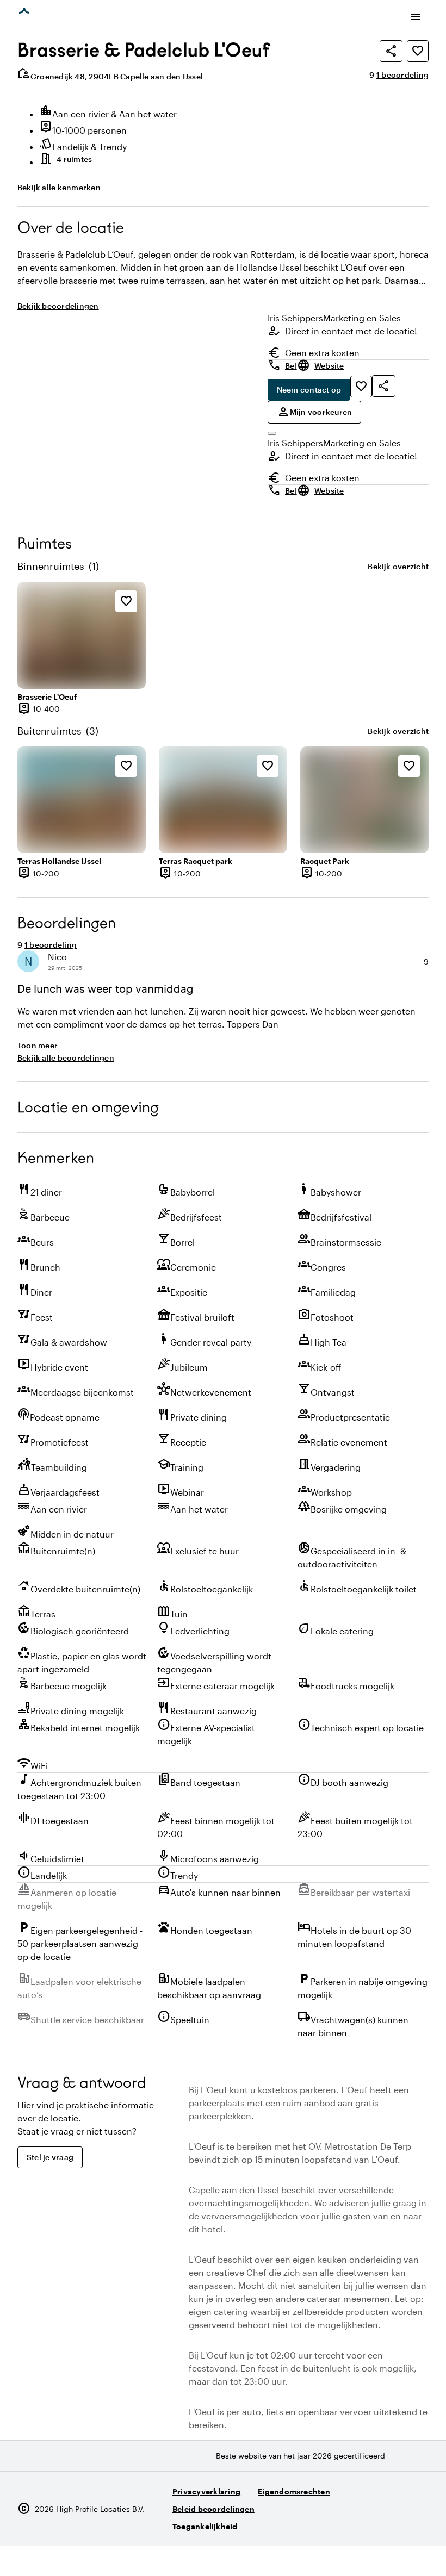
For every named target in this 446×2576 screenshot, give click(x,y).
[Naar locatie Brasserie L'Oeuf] (82, 635)
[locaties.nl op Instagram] (358, 2522)
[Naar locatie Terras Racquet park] (223, 800)
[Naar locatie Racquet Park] (364, 800)
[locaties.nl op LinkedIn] (418, 2522)
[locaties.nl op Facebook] (388, 2522)
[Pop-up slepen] (272, 433)
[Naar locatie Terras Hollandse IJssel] (82, 800)
